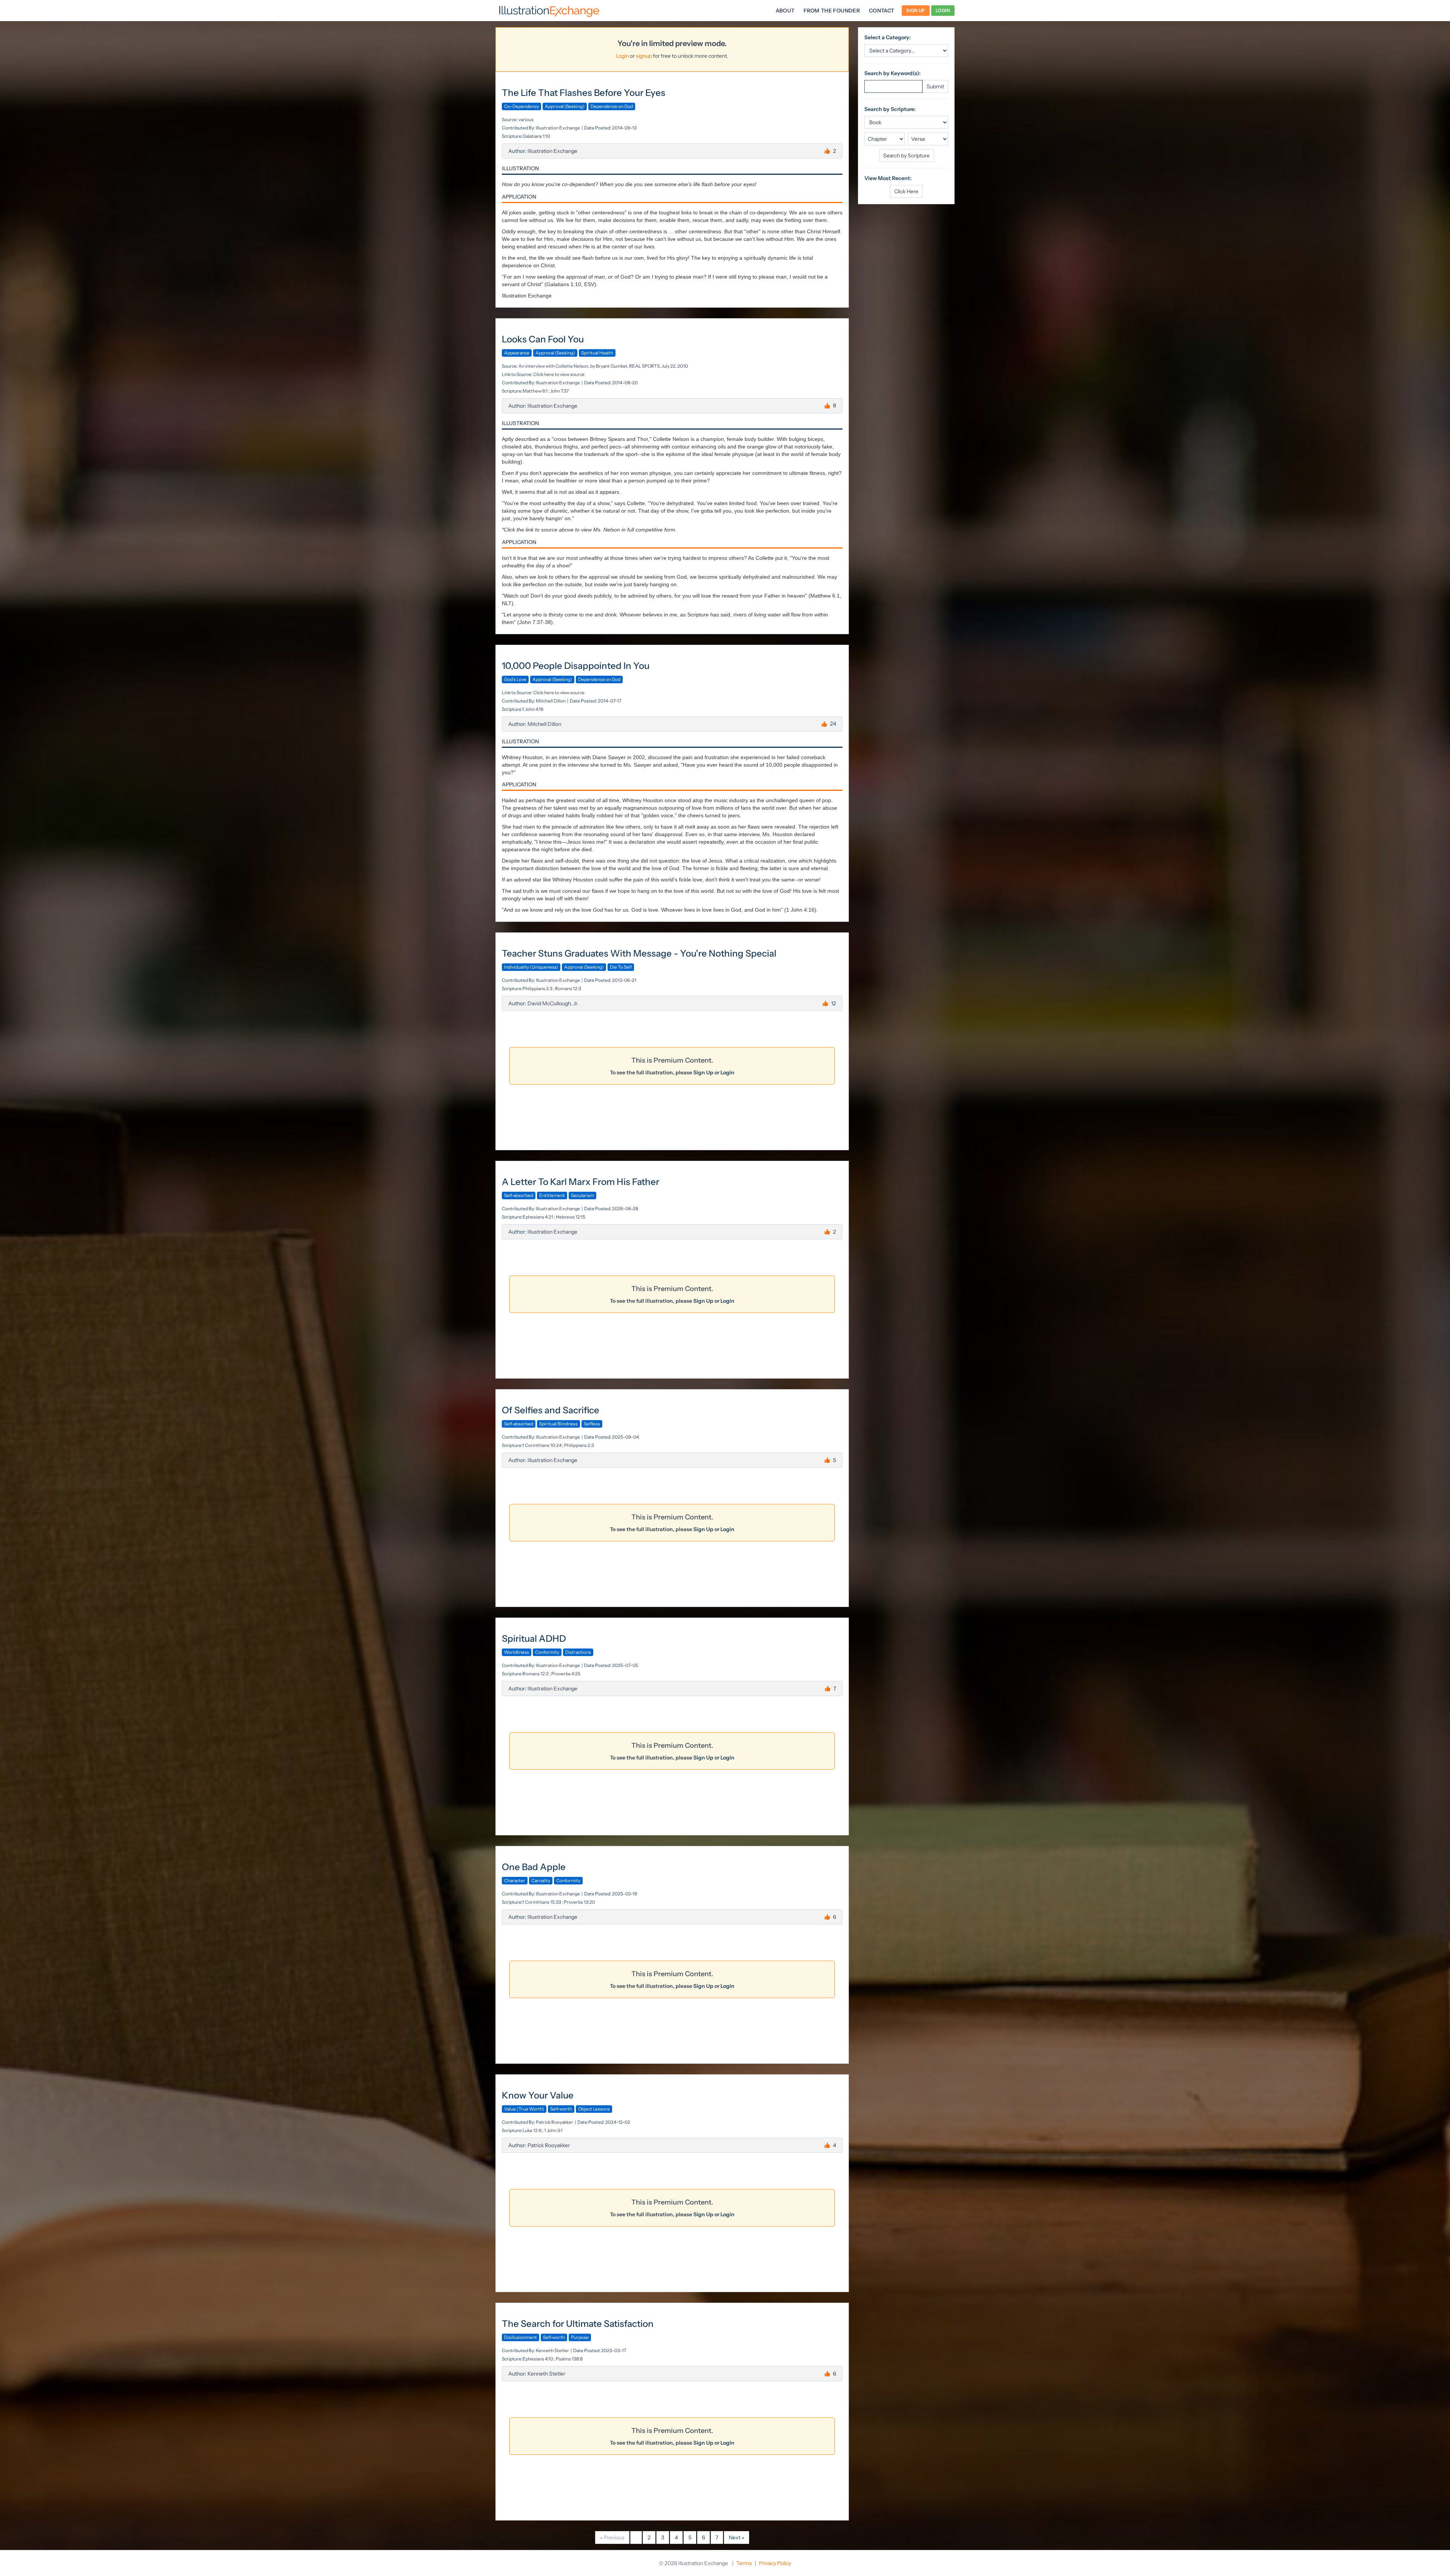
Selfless (592, 1424)
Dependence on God (612, 106)
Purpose (580, 2337)
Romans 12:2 (536, 1674)
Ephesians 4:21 (538, 1217)
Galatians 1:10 (536, 136)
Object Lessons (594, 2109)
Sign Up (916, 10)
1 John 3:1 (553, 2130)
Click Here (906, 191)
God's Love (515, 679)
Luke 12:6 (532, 2130)
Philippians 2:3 (538, 988)
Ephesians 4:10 (538, 2359)
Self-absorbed (519, 1195)
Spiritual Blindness (558, 1424)
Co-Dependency (521, 106)
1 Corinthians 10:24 (542, 1445)
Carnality (541, 1880)
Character (515, 1880)
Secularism (582, 1195)
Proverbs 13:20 (579, 1902)
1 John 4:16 (533, 709)
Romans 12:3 (568, 988)
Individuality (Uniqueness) (531, 967)
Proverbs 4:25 (566, 1674)
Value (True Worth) (524, 2109)
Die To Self (621, 967)
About (785, 11)
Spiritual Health (597, 353)
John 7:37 (559, 391)
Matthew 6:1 (535, 391)
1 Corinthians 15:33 (542, 1902)
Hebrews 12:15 (571, 1217)
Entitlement (552, 1195)
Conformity (547, 1652)
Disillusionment (521, 2337)
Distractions (578, 1652)
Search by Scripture (906, 156)
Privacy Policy (775, 2563)
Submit (935, 86)
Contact (882, 11)
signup (644, 56)
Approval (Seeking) (565, 106)
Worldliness (517, 1652)
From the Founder (832, 11)
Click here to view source (558, 374)
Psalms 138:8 (569, 2359)
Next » (737, 2537)
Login (943, 10)
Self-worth (561, 2109)
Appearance (517, 353)
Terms (744, 2563)
